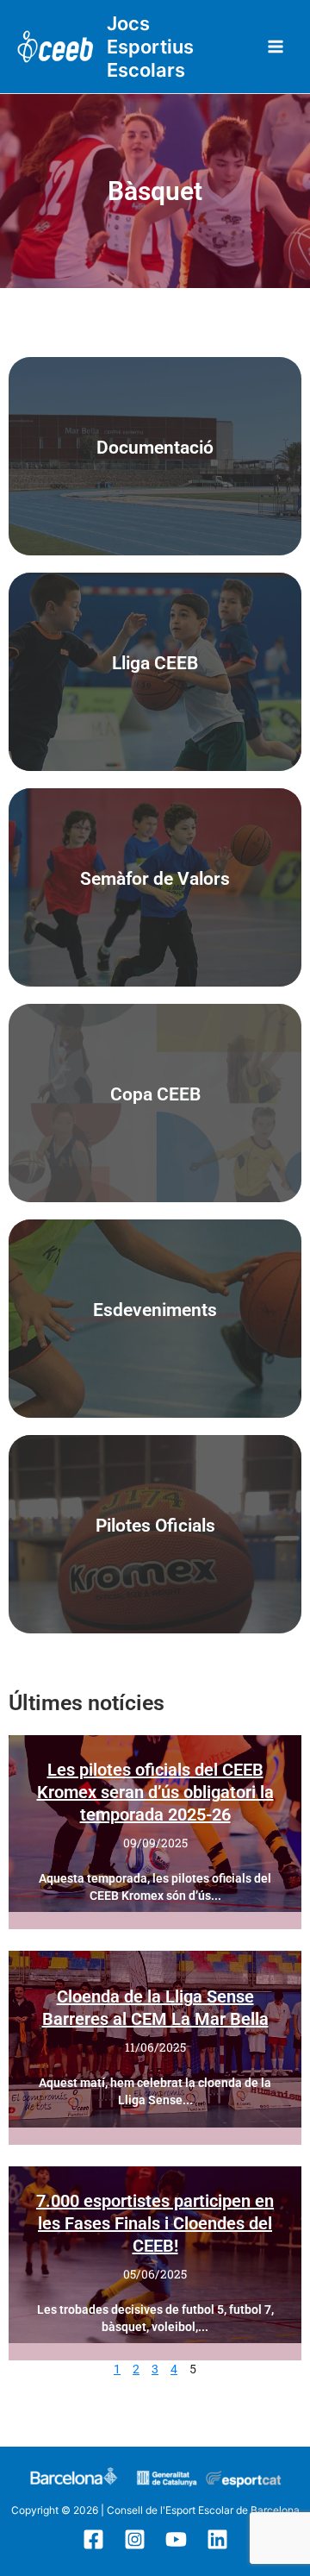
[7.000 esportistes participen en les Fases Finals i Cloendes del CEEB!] (155, 2255)
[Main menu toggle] (276, 47)
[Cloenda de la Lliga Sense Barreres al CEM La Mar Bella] (155, 2039)
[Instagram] (135, 2539)
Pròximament (155, 1103)
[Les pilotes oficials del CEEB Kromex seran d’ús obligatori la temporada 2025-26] (155, 1824)
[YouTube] (176, 2539)
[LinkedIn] (217, 2539)
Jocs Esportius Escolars (150, 47)
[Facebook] (93, 2539)
